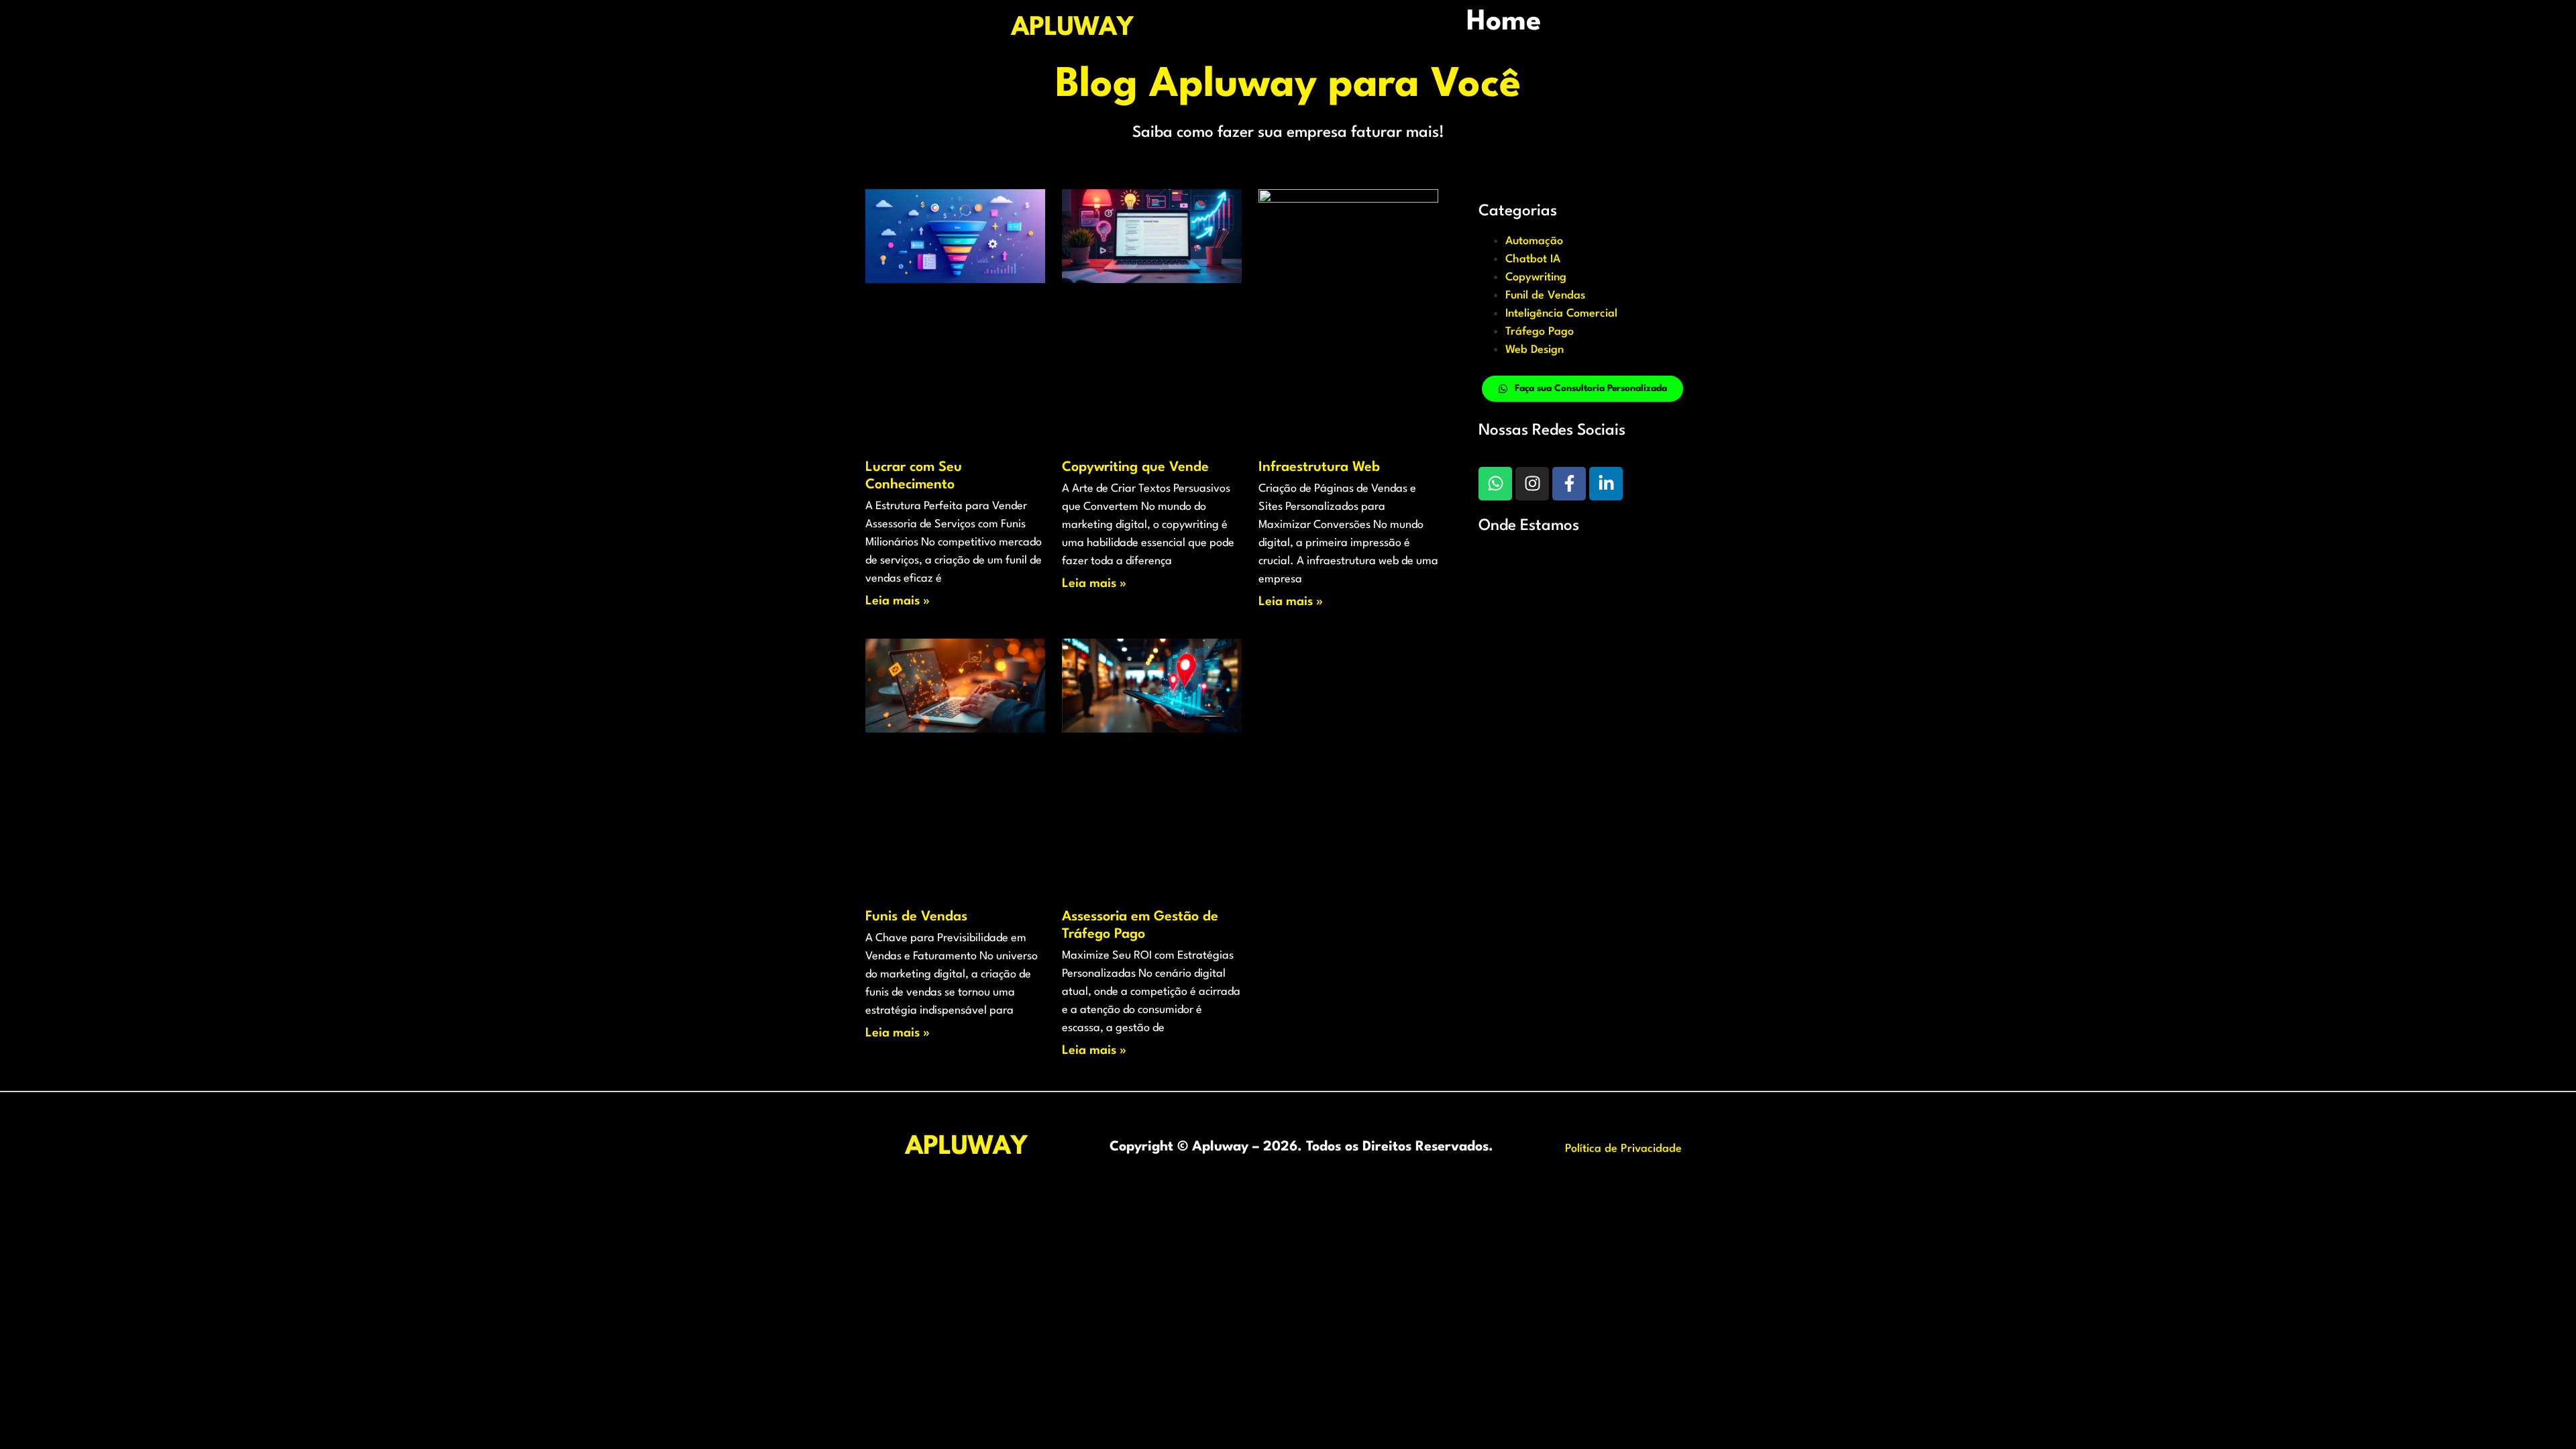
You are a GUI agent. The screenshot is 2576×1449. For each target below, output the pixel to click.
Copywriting (1536, 277)
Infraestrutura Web (1319, 468)
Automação (1534, 241)
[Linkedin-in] (1606, 484)
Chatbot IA (1533, 259)
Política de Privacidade (1623, 1149)
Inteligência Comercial (1561, 314)
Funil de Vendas (1545, 296)
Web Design (1535, 350)
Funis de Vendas (916, 917)
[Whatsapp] (1495, 484)
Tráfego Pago (1540, 332)
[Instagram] (1532, 484)
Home (1504, 22)
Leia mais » (898, 601)
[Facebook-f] (1569, 484)
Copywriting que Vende (1135, 468)
